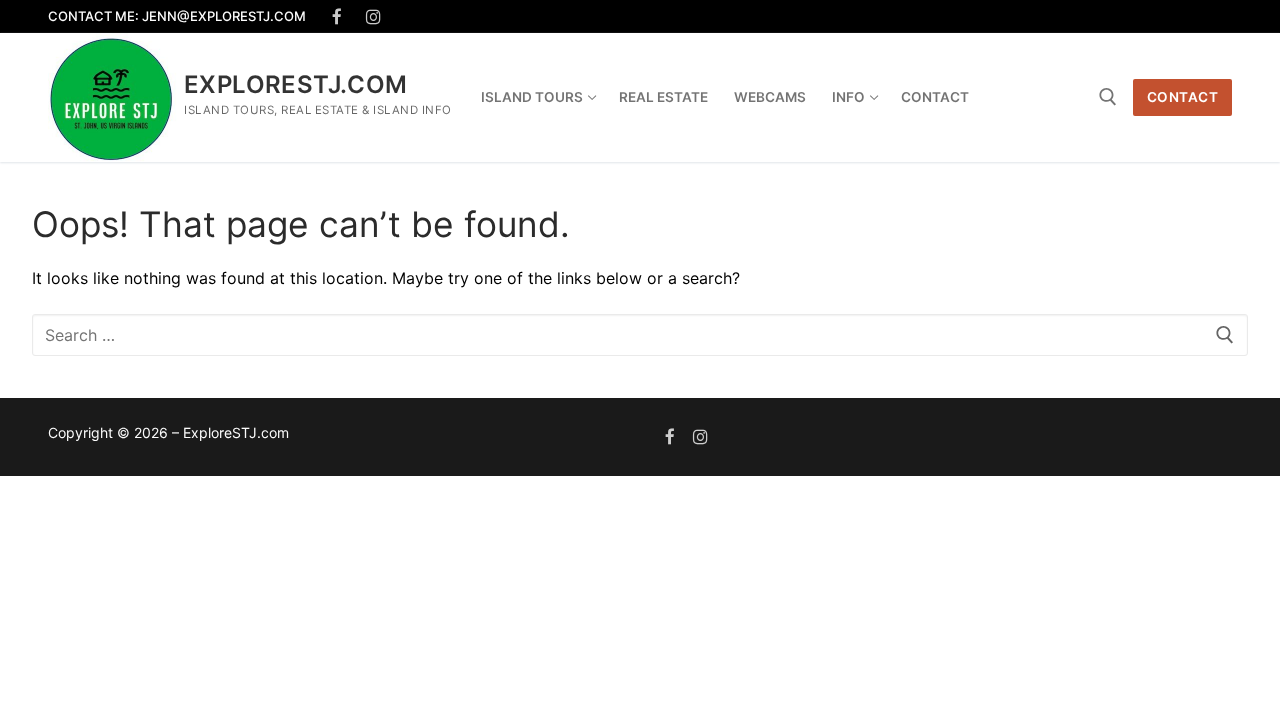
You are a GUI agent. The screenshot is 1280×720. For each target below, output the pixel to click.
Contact (1183, 97)
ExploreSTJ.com (296, 84)
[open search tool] (1108, 97)
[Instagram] (374, 16)
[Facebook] (337, 16)
